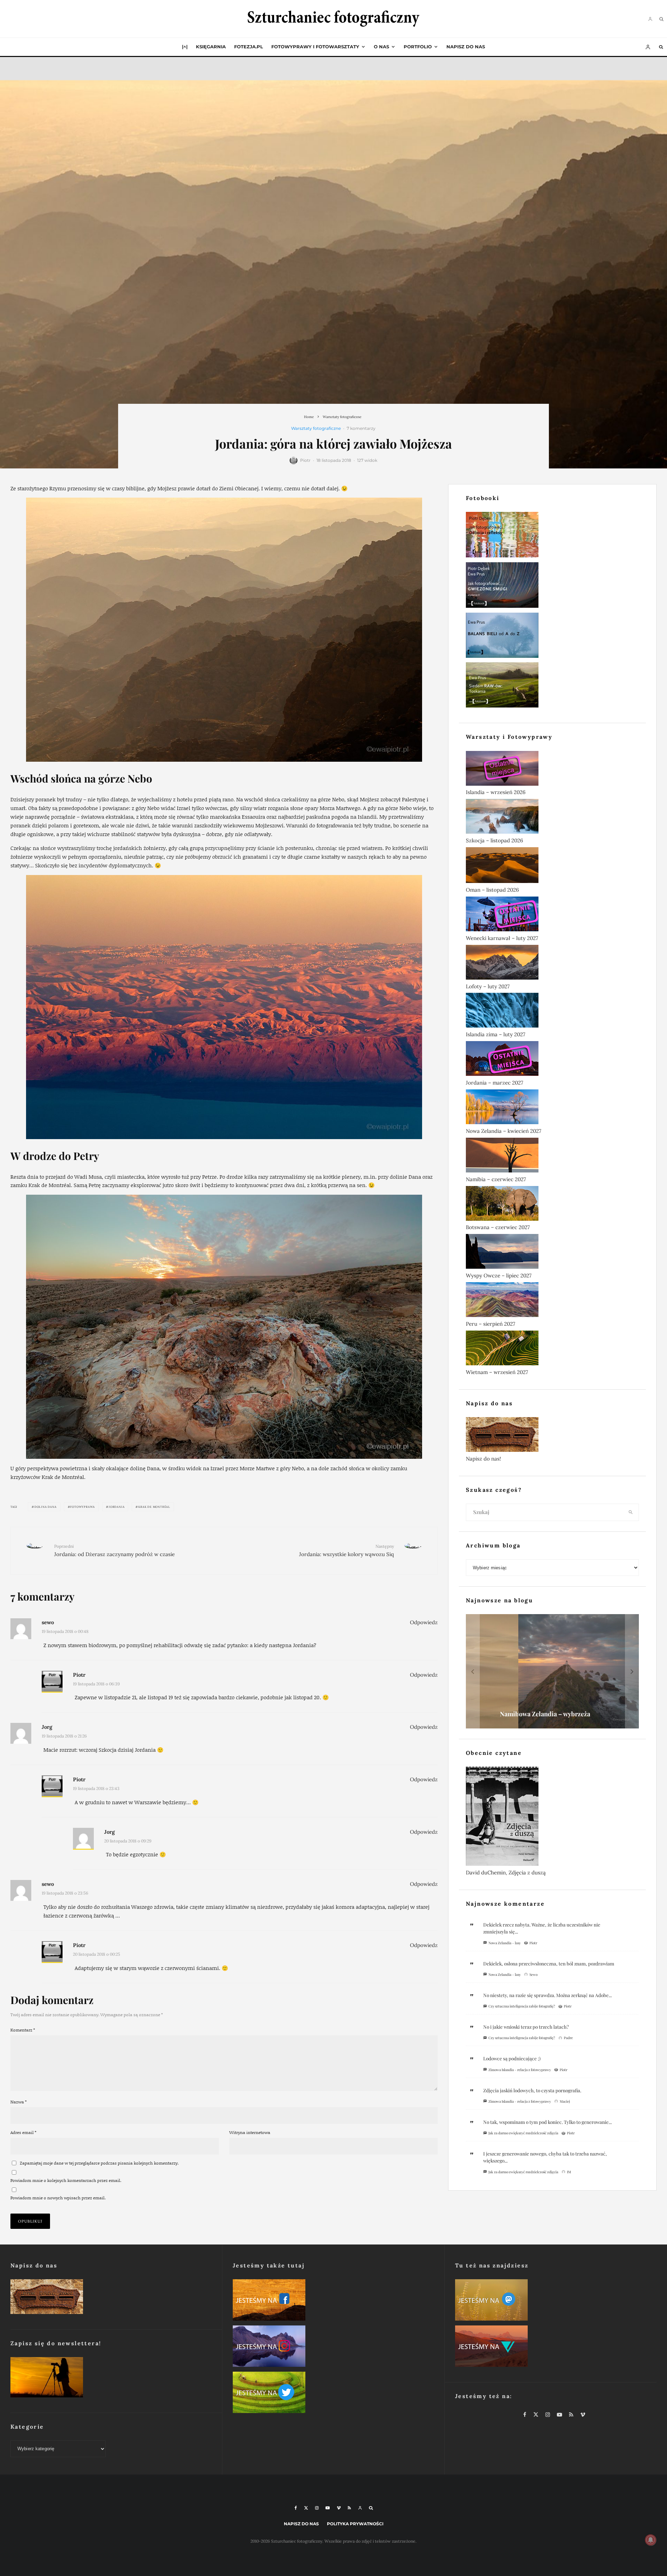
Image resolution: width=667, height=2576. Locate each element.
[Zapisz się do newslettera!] (111, 2379)
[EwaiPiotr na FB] (333, 2301)
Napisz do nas (466, 47)
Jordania (117, 1507)
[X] (306, 2508)
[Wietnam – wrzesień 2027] (552, 1349)
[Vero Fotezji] (556, 2348)
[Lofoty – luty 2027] (552, 964)
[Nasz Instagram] (333, 2348)
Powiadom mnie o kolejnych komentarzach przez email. (66, 2180)
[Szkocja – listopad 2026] (552, 818)
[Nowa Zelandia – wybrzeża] (552, 1671)
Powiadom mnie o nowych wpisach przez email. (58, 2198)
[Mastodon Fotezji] (556, 2301)
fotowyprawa (83, 1507)
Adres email (23, 2132)
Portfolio (418, 47)
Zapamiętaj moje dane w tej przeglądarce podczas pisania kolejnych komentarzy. (99, 2163)
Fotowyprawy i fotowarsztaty (315, 47)
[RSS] (349, 2508)
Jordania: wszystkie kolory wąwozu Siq (347, 1550)
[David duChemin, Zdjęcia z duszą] (552, 1818)
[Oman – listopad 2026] (552, 866)
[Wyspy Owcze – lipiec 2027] (552, 1253)
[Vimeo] (339, 2508)
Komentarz (23, 2030)
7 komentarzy (361, 428)
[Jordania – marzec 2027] (552, 1060)
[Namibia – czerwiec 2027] (552, 1156)
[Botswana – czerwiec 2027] (552, 1205)
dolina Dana (46, 1507)
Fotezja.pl (249, 47)
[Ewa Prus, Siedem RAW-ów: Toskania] (552, 686)
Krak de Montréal (154, 1507)
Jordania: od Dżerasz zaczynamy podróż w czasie (114, 1550)
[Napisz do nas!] (552, 1436)
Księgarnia (211, 47)
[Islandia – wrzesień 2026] (552, 770)
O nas (381, 47)
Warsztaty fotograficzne (316, 428)
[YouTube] (328, 2508)
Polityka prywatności (355, 2524)
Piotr (305, 460)
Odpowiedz (424, 1622)
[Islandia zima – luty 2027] (552, 1012)
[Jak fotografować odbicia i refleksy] (552, 536)
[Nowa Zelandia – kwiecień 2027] (552, 1108)
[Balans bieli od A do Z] (552, 637)
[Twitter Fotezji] (333, 2394)
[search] (631, 1512)
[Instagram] (317, 2508)
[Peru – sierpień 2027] (552, 1301)
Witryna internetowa (250, 2132)
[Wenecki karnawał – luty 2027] (552, 915)
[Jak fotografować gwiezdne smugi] (552, 586)
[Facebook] (296, 2508)
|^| (185, 47)
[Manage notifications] (651, 2540)
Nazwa (19, 2102)
